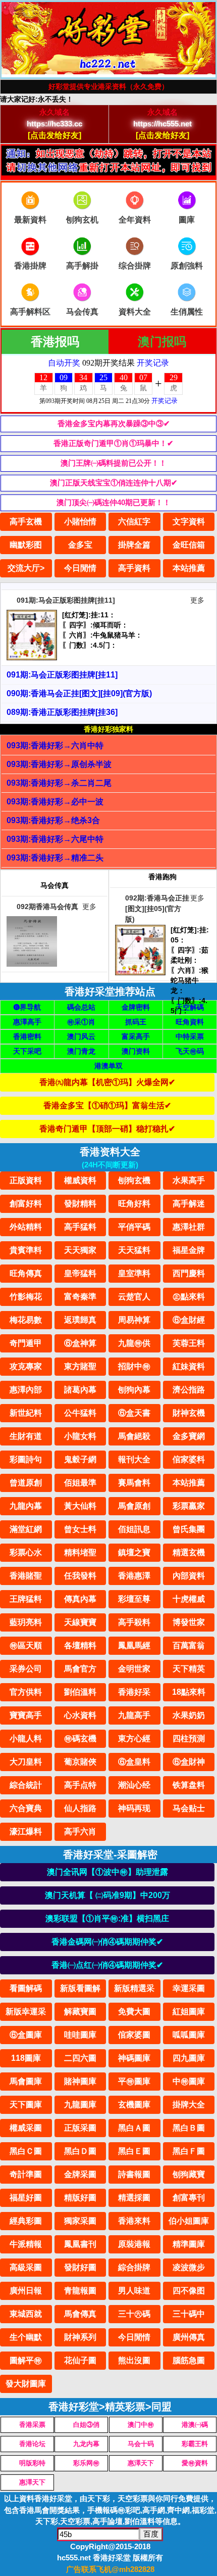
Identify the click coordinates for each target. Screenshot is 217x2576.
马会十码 (141, 2444)
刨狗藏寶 (189, 2174)
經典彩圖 (26, 2221)
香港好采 (134, 1692)
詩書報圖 (134, 2174)
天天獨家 (80, 1250)
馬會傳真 (80, 2314)
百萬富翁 (189, 1645)
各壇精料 (80, 1645)
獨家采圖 (80, 2221)
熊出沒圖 (134, 2360)
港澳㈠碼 (195, 2425)
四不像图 (189, 2291)
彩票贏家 (189, 1506)
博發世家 (189, 1622)
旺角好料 (134, 1204)
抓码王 (136, 1022)
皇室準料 (134, 1273)
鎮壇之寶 (134, 1552)
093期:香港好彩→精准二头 (55, 858)
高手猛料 (80, 1227)
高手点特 (80, 1785)
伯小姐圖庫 (189, 2221)
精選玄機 (189, 1552)
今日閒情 (80, 568)
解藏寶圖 (80, 2012)
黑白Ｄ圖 (80, 2151)
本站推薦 (189, 568)
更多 (197, 600)
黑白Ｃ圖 (26, 2151)
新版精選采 (134, 1988)
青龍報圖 (80, 2291)
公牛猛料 (80, 1413)
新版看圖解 (80, 1988)
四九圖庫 (189, 2058)
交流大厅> (26, 568)
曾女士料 (80, 1529)
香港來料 (134, 2221)
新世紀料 (26, 1413)
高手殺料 (134, 1622)
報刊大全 (134, 1459)
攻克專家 (26, 1366)
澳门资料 (136, 1051)
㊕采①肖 (81, 1022)
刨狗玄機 (134, 1180)
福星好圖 (26, 2198)
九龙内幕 (86, 2444)
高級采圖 (26, 2267)
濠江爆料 (26, 1832)
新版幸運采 (26, 2012)
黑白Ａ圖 (134, 2128)
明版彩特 (32, 2463)
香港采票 (32, 2425)
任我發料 (80, 1576)
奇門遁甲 (26, 1343)
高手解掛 (82, 266)
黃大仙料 (80, 1506)
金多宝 (80, 545)
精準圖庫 (189, 2244)
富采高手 (136, 1036)
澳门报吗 (162, 342)
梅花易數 (26, 1320)
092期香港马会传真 (47, 907)
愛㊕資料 (195, 2463)
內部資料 (189, 1576)
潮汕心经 (134, 1785)
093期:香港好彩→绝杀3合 (53, 820)
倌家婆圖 (134, 2035)
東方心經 (134, 1738)
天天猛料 (134, 1250)
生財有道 (26, 1436)
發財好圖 (80, 2267)
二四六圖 (80, 2058)
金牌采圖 (80, 2174)
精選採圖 (134, 2198)
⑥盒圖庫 (26, 2035)
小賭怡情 (80, 522)
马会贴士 (189, 1808)
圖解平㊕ (26, 2360)
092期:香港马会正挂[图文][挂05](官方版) (157, 909)
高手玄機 (26, 522)
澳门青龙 (81, 1051)
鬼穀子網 (80, 1459)
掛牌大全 (189, 2105)
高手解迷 (189, 1204)
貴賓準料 (26, 1250)
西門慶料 (189, 1273)
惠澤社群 (189, 1227)
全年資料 (135, 220)
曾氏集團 (189, 1529)
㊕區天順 (26, 1645)
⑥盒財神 (189, 1762)
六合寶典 (26, 1808)
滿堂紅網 (26, 1529)
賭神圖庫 (80, 2081)
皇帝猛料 (80, 1273)
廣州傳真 (189, 2337)
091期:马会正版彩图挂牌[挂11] (66, 600)
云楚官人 (134, 1297)
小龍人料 (26, 1738)
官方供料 (26, 1692)
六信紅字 (134, 522)
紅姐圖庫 (189, 2012)
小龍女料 (80, 1436)
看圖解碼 (26, 1988)
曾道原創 (26, 1483)
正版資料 (26, 1180)
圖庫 (187, 220)
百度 (151, 2534)
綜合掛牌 (134, 2267)
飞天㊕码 (190, 1051)
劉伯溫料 (80, 1692)
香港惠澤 (134, 1576)
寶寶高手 (26, 1715)
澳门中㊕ (141, 2425)
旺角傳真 (26, 1273)
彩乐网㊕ (86, 2463)
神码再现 (134, 1808)
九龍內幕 (26, 1506)
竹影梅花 (26, 1297)
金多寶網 (189, 1436)
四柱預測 (189, 1738)
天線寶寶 (80, 1622)
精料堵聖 (80, 1552)
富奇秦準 (80, 1297)
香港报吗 (55, 342)
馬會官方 (80, 1669)
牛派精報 (26, 2244)
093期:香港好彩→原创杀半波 (59, 764)
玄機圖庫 (134, 2105)
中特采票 (190, 1036)
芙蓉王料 (189, 1343)
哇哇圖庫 (80, 2035)
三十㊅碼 (134, 2314)
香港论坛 (32, 2444)
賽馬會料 (134, 1483)
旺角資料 (190, 1022)
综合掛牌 (135, 266)
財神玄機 (189, 1413)
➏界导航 (27, 1007)
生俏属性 (187, 312)
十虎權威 (189, 1599)
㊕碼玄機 (80, 1738)
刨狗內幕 (134, 1390)
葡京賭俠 (80, 1762)
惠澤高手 (27, 1022)
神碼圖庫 (134, 2058)
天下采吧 (27, 1051)
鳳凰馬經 (134, 1645)
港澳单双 (108, 1066)
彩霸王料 (195, 2444)
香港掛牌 (30, 266)
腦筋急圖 (189, 2360)
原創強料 (187, 266)
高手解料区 (30, 312)
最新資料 (30, 220)
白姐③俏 (86, 2425)
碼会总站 (81, 1007)
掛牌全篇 (134, 545)
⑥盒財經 (189, 1320)
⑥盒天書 (134, 1413)
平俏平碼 (134, 1227)
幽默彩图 (26, 545)
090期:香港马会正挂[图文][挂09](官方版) (79, 693)
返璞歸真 (80, 1320)
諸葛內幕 (80, 1390)
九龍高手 (134, 1715)
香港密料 (27, 1036)
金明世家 (134, 1669)
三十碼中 (189, 2314)
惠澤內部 (26, 1390)
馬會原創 (134, 1506)
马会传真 (82, 312)
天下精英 (189, 1669)
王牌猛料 (26, 1599)
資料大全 (135, 312)
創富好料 (26, 1204)
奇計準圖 (26, 2174)
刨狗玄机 (82, 220)
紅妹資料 (189, 1366)
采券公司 (26, 1669)
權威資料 (80, 1180)
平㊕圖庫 (134, 2081)
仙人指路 (80, 1808)
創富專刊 (189, 2198)
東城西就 (26, 2314)
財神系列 (80, 2337)
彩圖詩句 (26, 1459)
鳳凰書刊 (80, 2244)
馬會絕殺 (134, 1436)
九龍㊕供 (134, 1343)
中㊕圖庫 (189, 2081)
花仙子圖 (80, 2360)
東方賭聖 (80, 1366)
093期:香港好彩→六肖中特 (55, 745)
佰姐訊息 (134, 1529)
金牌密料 (136, 1007)
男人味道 (134, 2291)
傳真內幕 (80, 1599)
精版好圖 (80, 2198)
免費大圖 (134, 2012)
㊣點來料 (189, 1297)
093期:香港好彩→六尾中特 (55, 839)
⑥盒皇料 (134, 1762)
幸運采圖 (189, 1988)
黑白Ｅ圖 (134, 2151)
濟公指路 (189, 1390)
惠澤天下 (141, 2463)
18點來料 (189, 1692)
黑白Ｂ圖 (189, 2128)
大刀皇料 (26, 1762)
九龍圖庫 (80, 2105)
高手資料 (134, 568)
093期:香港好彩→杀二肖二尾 (59, 783)
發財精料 (80, 1204)
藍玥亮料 (26, 1622)
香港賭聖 (26, 1576)
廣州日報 (26, 2291)
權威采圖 (26, 2128)
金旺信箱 (189, 545)
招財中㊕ (134, 1366)
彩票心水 (26, 1552)
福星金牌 (189, 1250)
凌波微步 (189, 2267)
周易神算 (134, 1320)
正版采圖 (80, 2128)
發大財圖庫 (26, 2384)
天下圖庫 (26, 2105)
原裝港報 (134, 2244)
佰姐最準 (80, 1483)
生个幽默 (26, 2337)
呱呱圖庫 (189, 2035)
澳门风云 (81, 1036)
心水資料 (80, 1715)
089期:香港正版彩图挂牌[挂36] (62, 712)
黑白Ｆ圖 (189, 2151)
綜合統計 (26, 1785)
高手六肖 (80, 1832)
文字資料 (189, 522)
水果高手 (189, 1180)
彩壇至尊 (134, 1599)
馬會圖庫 (26, 2081)
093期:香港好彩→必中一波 (55, 802)
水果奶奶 (189, 1715)
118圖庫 (26, 2058)
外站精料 (26, 1227)
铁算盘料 (189, 1785)
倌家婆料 (189, 1459)
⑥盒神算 (80, 1343)
